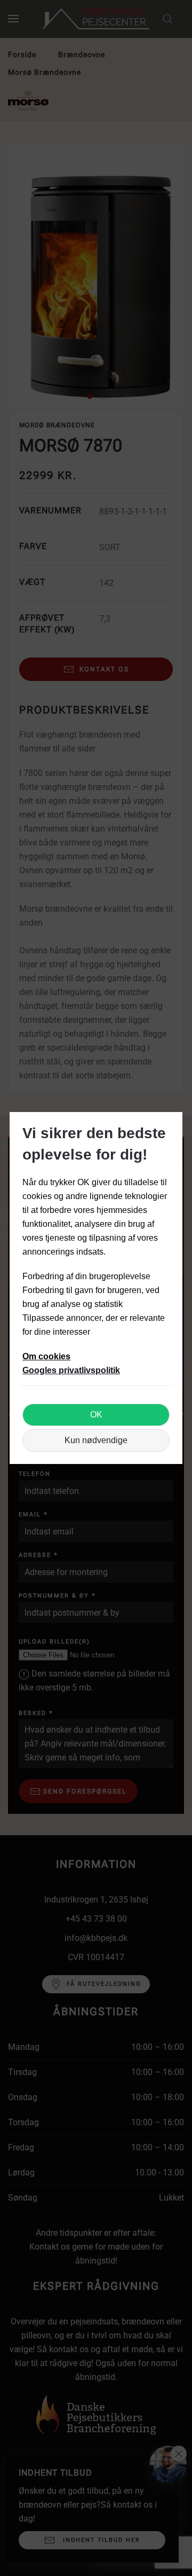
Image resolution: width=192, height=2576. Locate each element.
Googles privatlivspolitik (71, 1370)
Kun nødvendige (96, 1440)
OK (96, 1415)
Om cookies (46, 1356)
